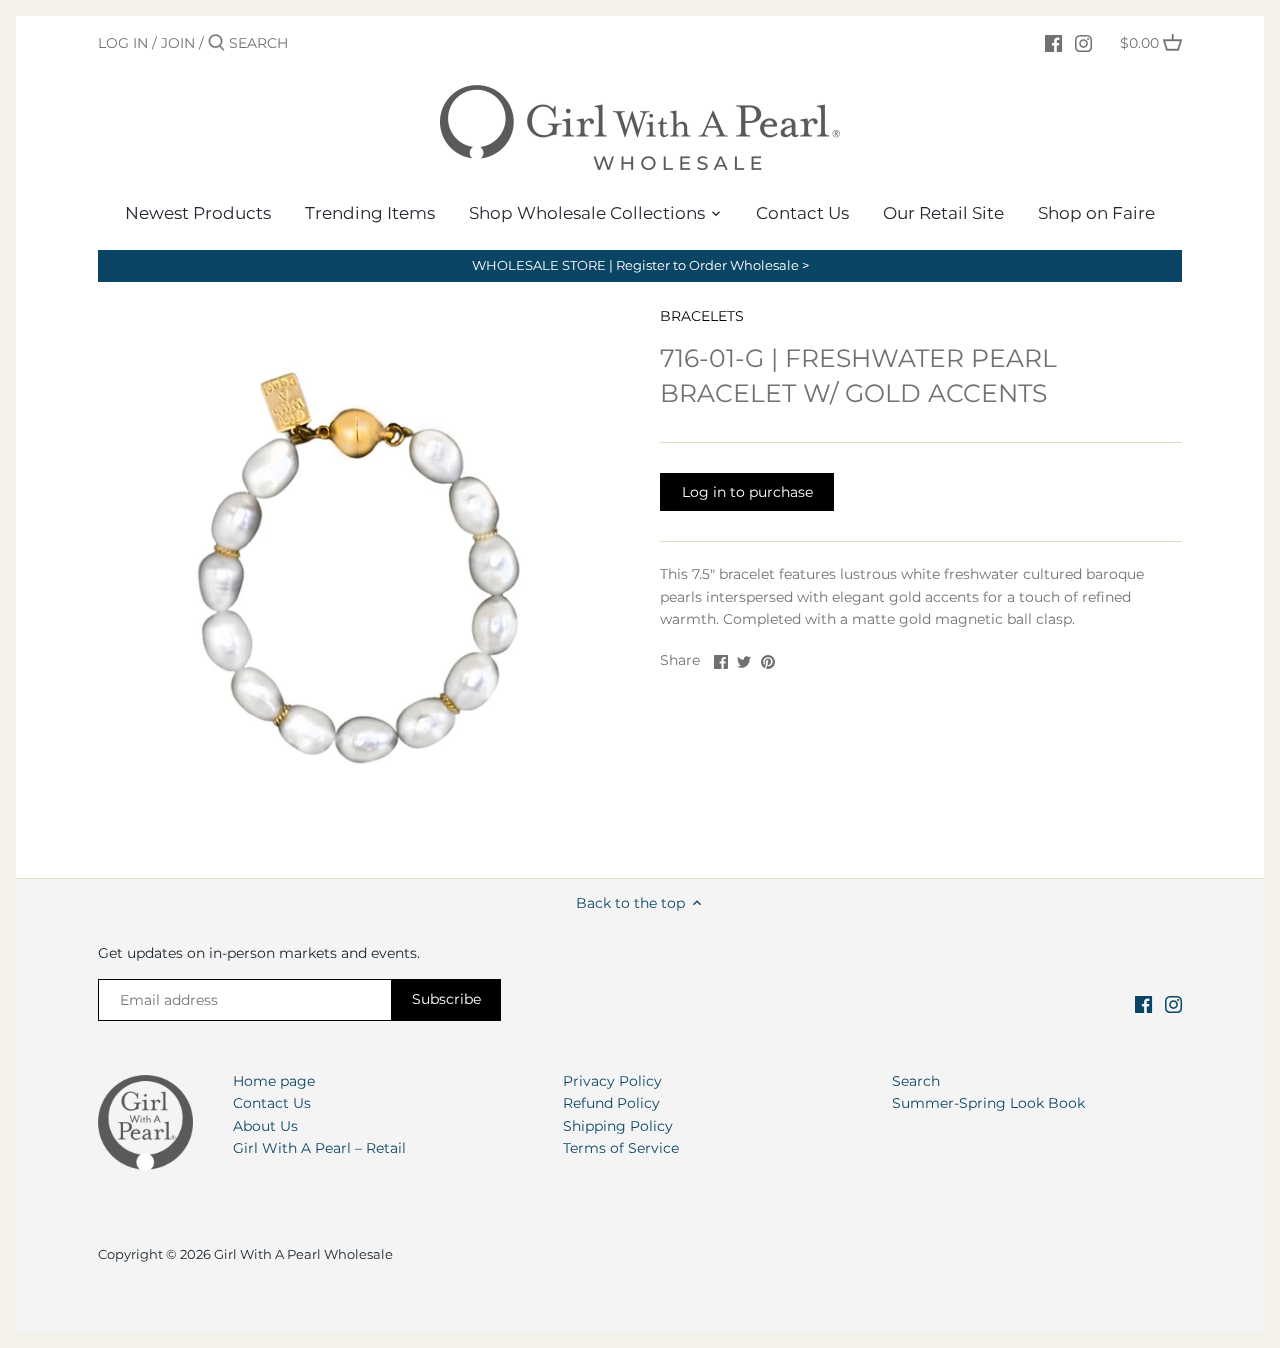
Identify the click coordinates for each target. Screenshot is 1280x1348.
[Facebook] (1053, 42)
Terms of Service (621, 1148)
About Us (265, 1126)
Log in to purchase (747, 492)
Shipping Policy (618, 1126)
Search (916, 1081)
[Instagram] (1083, 42)
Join (178, 43)
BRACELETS (702, 316)
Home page (274, 1081)
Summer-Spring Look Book (988, 1103)
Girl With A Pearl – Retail (319, 1148)
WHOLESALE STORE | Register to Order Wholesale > (640, 265)
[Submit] (216, 43)
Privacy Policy (612, 1081)
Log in (123, 43)
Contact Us (272, 1103)
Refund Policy (611, 1103)
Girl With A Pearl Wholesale (303, 1254)
